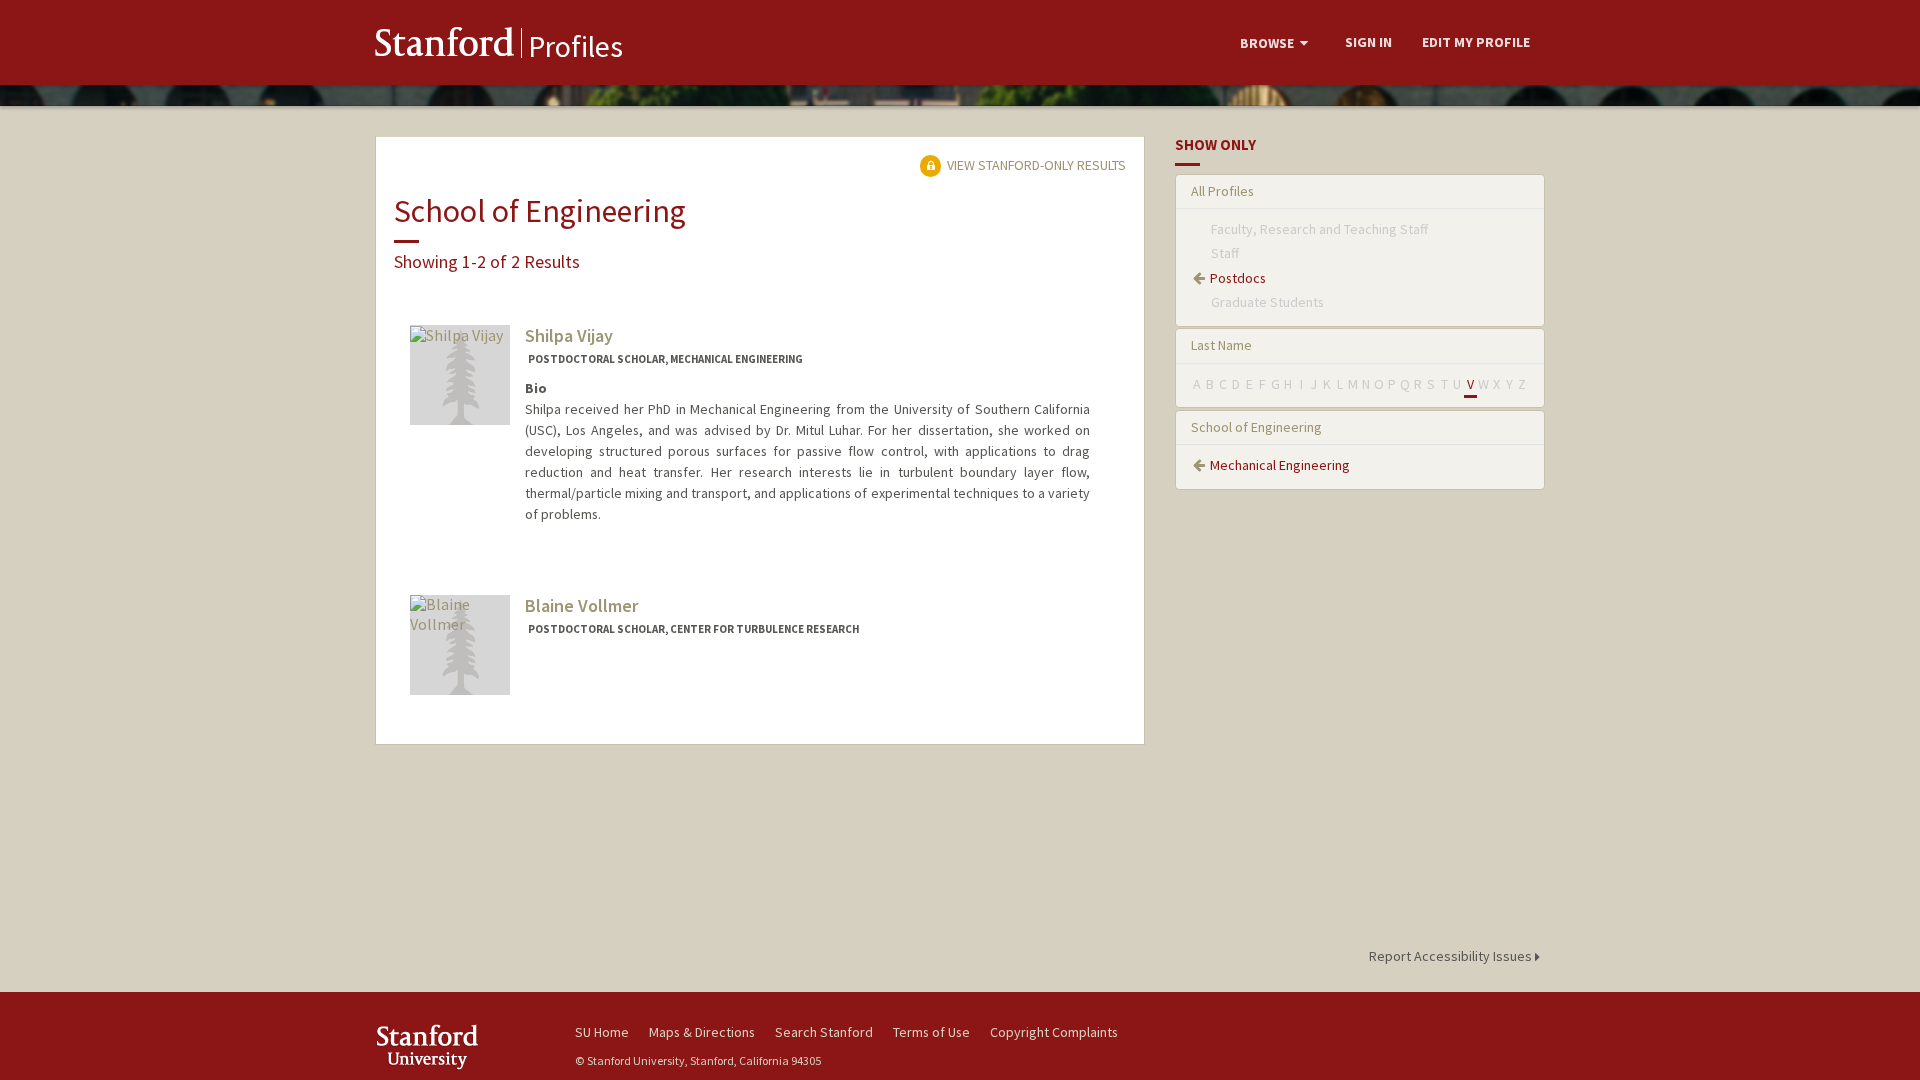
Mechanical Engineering (1280, 465)
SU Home (602, 1032)
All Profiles (1222, 191)
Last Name (1221, 345)
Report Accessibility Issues (1452, 956)
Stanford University (460, 1046)
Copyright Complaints (1054, 1032)
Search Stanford (824, 1032)
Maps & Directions (702, 1032)
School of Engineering (1256, 427)
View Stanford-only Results (1035, 165)
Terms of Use (931, 1032)
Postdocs (1238, 278)
